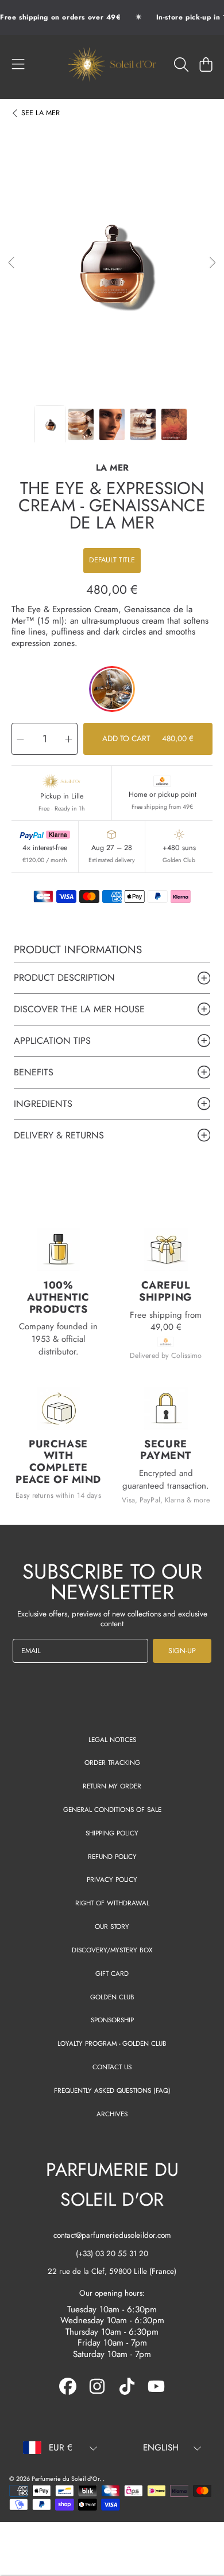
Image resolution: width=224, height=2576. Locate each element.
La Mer (40, 113)
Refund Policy (112, 1856)
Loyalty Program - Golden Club (112, 2043)
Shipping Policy (112, 1833)
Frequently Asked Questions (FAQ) (112, 2090)
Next (212, 263)
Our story (112, 1926)
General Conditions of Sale (112, 1809)
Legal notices (112, 1739)
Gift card (112, 1973)
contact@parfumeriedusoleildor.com (112, 2235)
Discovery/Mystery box (112, 1950)
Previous (12, 263)
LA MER (112, 468)
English (161, 2448)
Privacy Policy (112, 1879)
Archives (112, 2114)
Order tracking (112, 1762)
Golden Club (112, 1997)
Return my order (112, 1786)
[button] (18, 64)
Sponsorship (112, 2020)
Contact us (112, 2067)
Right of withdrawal (112, 1903)
